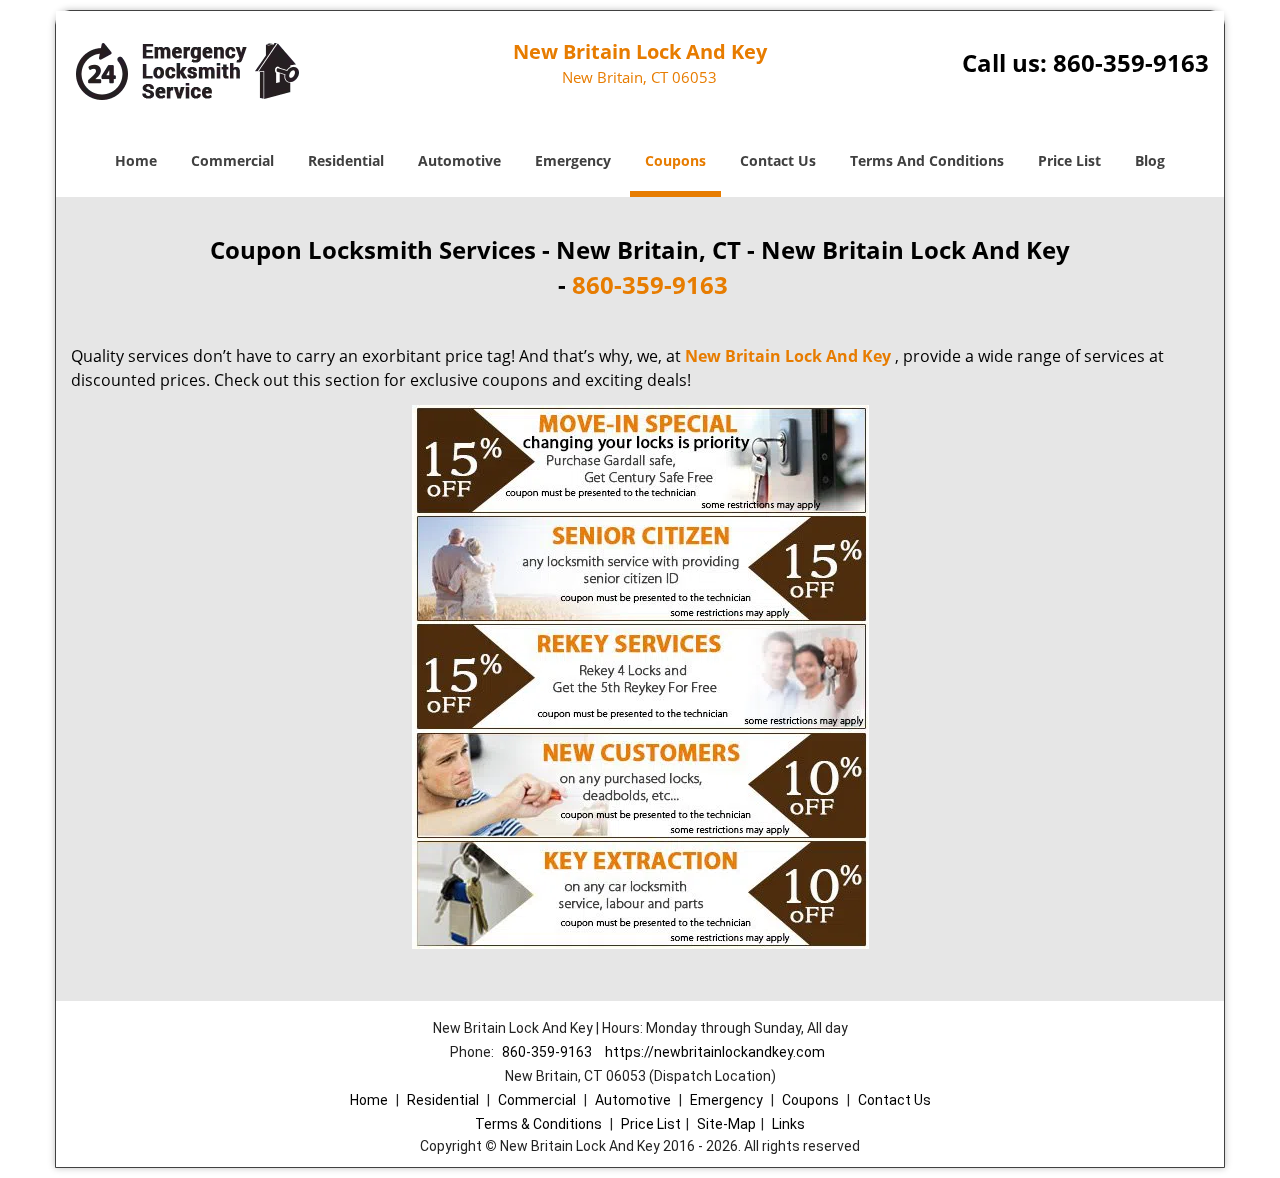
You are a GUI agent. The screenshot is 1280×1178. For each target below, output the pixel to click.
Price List (1069, 160)
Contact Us (778, 160)
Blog (1150, 160)
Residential (346, 160)
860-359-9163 (1131, 62)
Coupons (675, 160)
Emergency (573, 160)
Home (136, 160)
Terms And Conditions (927, 160)
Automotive (459, 160)
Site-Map (726, 1124)
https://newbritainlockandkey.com (715, 1052)
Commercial (232, 160)
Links (788, 1124)
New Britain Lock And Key (788, 356)
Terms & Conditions (538, 1124)
